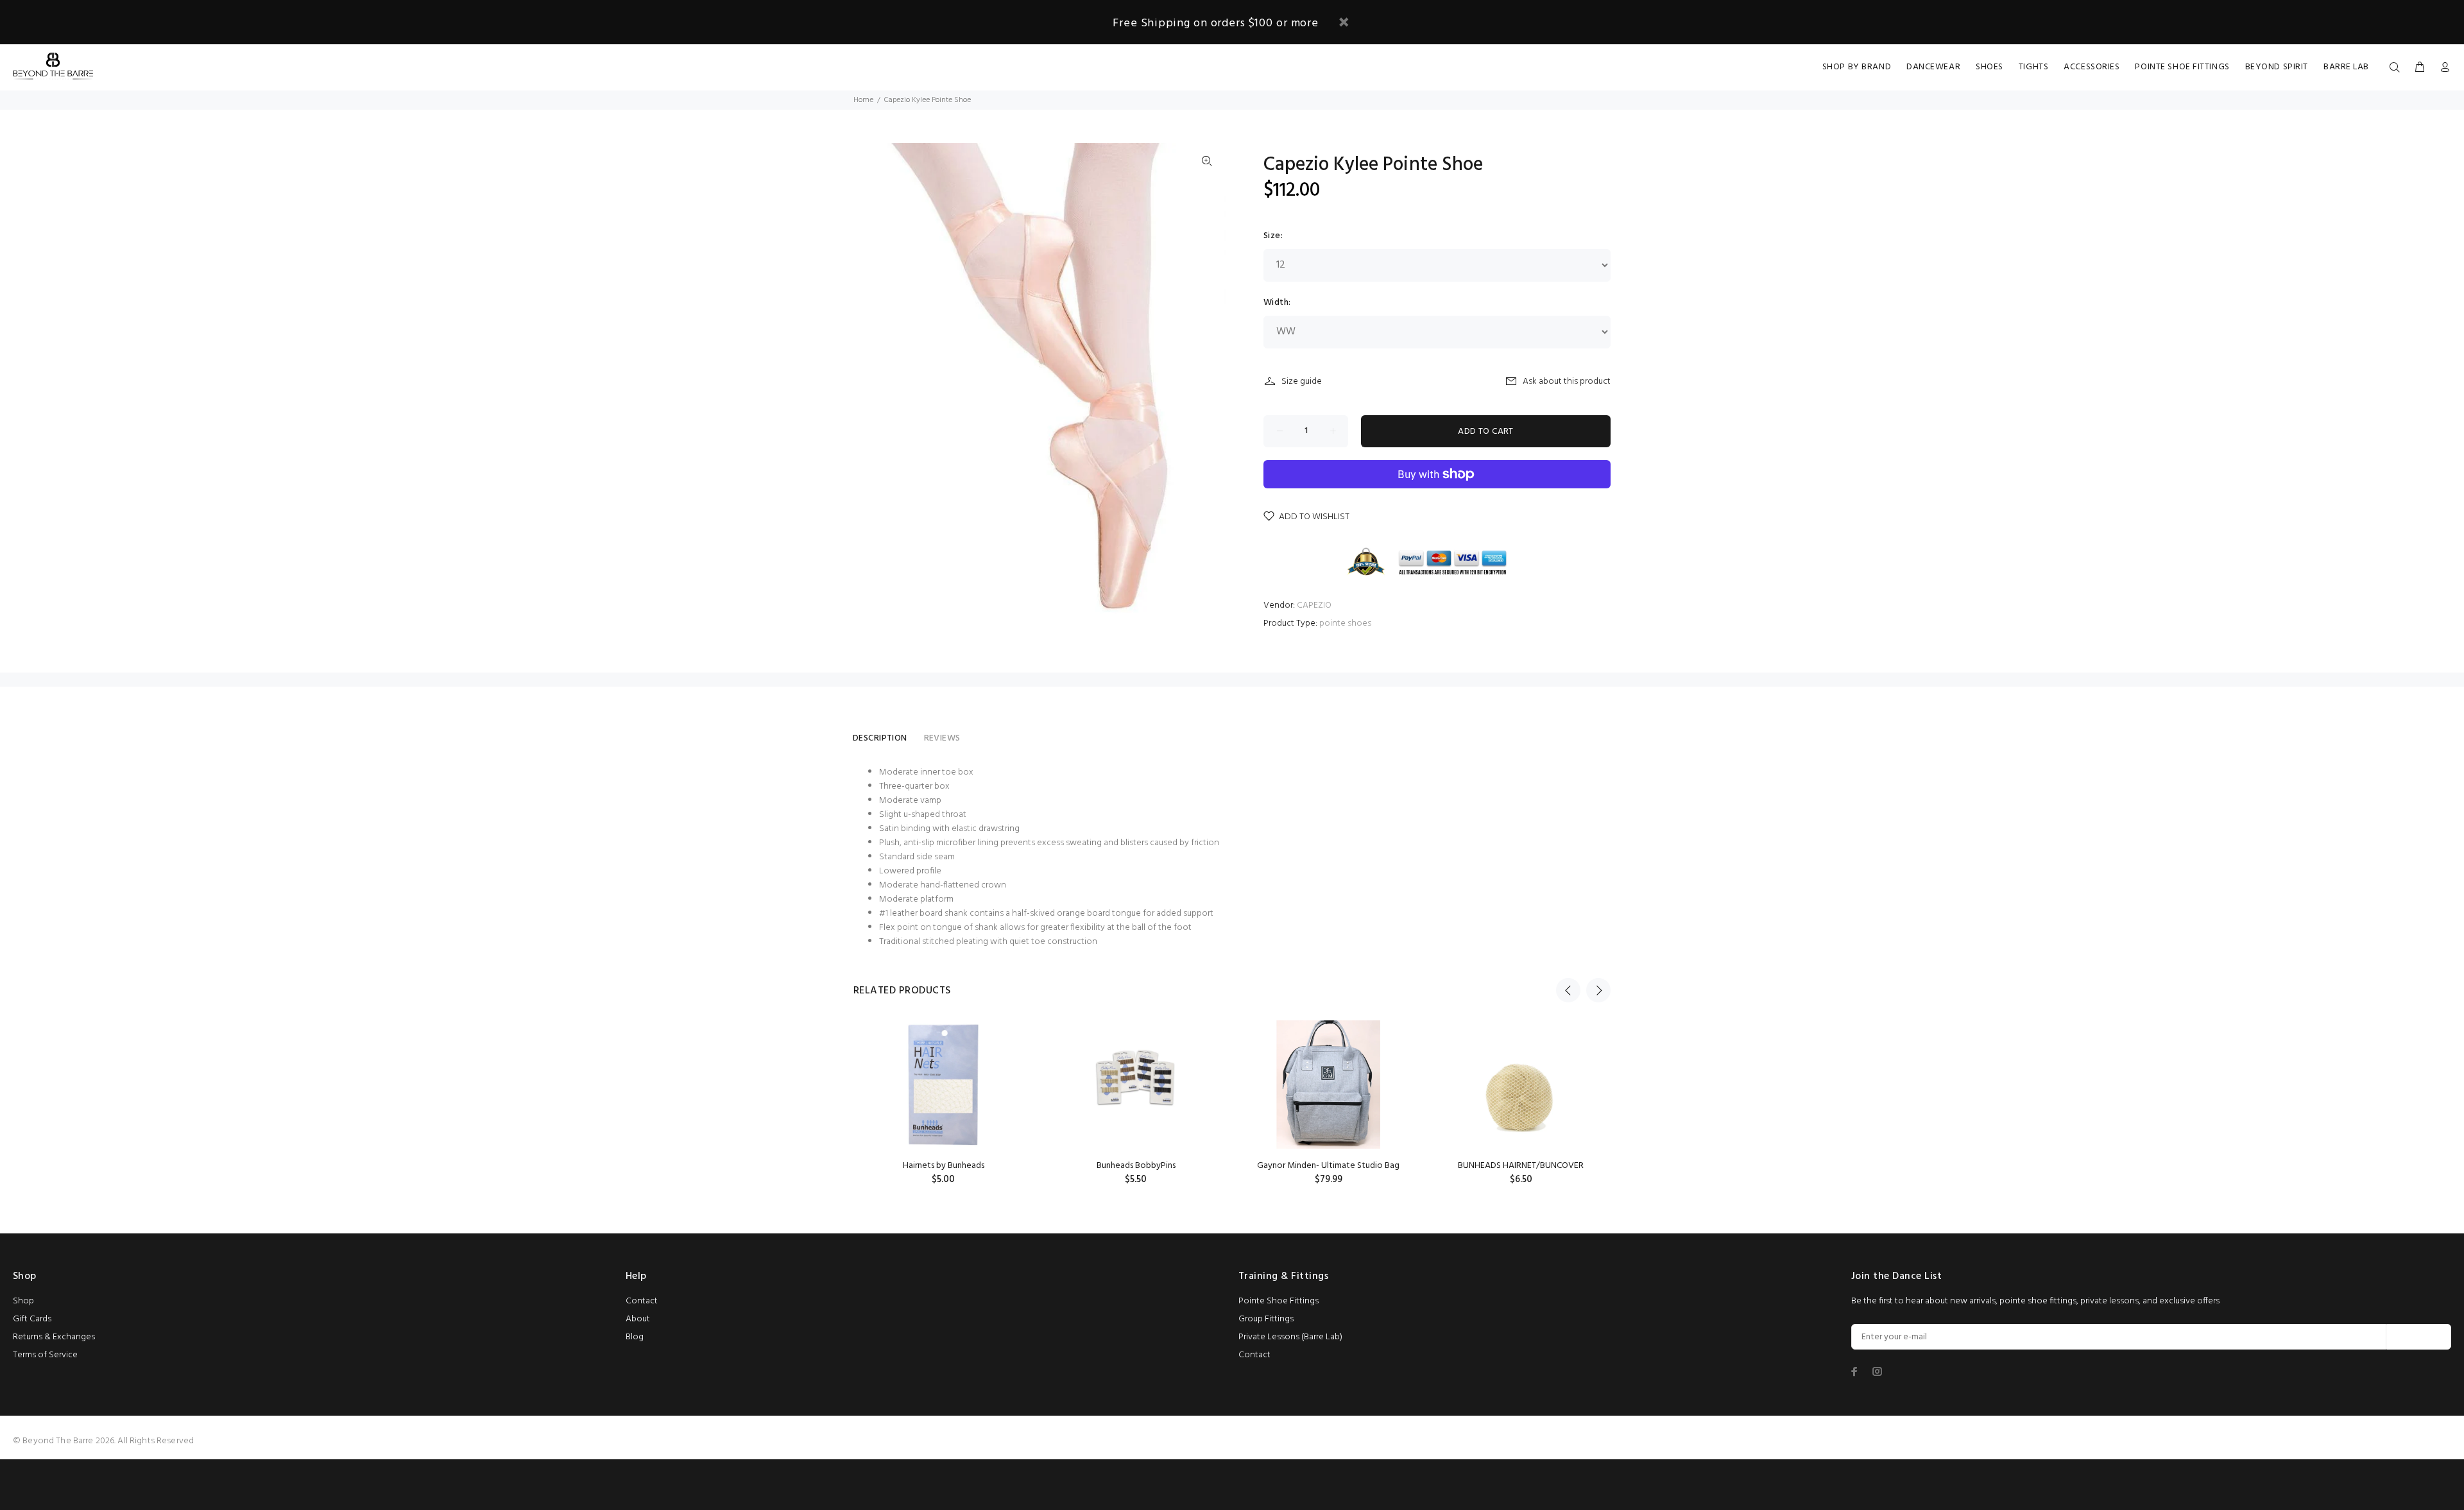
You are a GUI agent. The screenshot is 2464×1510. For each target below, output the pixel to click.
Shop (23, 1301)
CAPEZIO (1314, 605)
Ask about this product (1567, 382)
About (638, 1319)
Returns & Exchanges (54, 1337)
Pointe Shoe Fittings (1279, 1301)
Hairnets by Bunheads (944, 1166)
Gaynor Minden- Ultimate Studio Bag (1328, 1166)
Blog (635, 1337)
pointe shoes (1345, 623)
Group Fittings (1266, 1319)
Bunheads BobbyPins (1136, 1166)
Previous (1568, 990)
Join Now (2419, 1337)
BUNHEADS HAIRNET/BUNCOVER (1521, 1166)
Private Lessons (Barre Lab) (1290, 1337)
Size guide (1302, 382)
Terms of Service (45, 1355)
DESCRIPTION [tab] (880, 738)
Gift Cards (32, 1319)
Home (863, 100)
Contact (642, 1301)
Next (1598, 990)
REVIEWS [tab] (942, 738)
